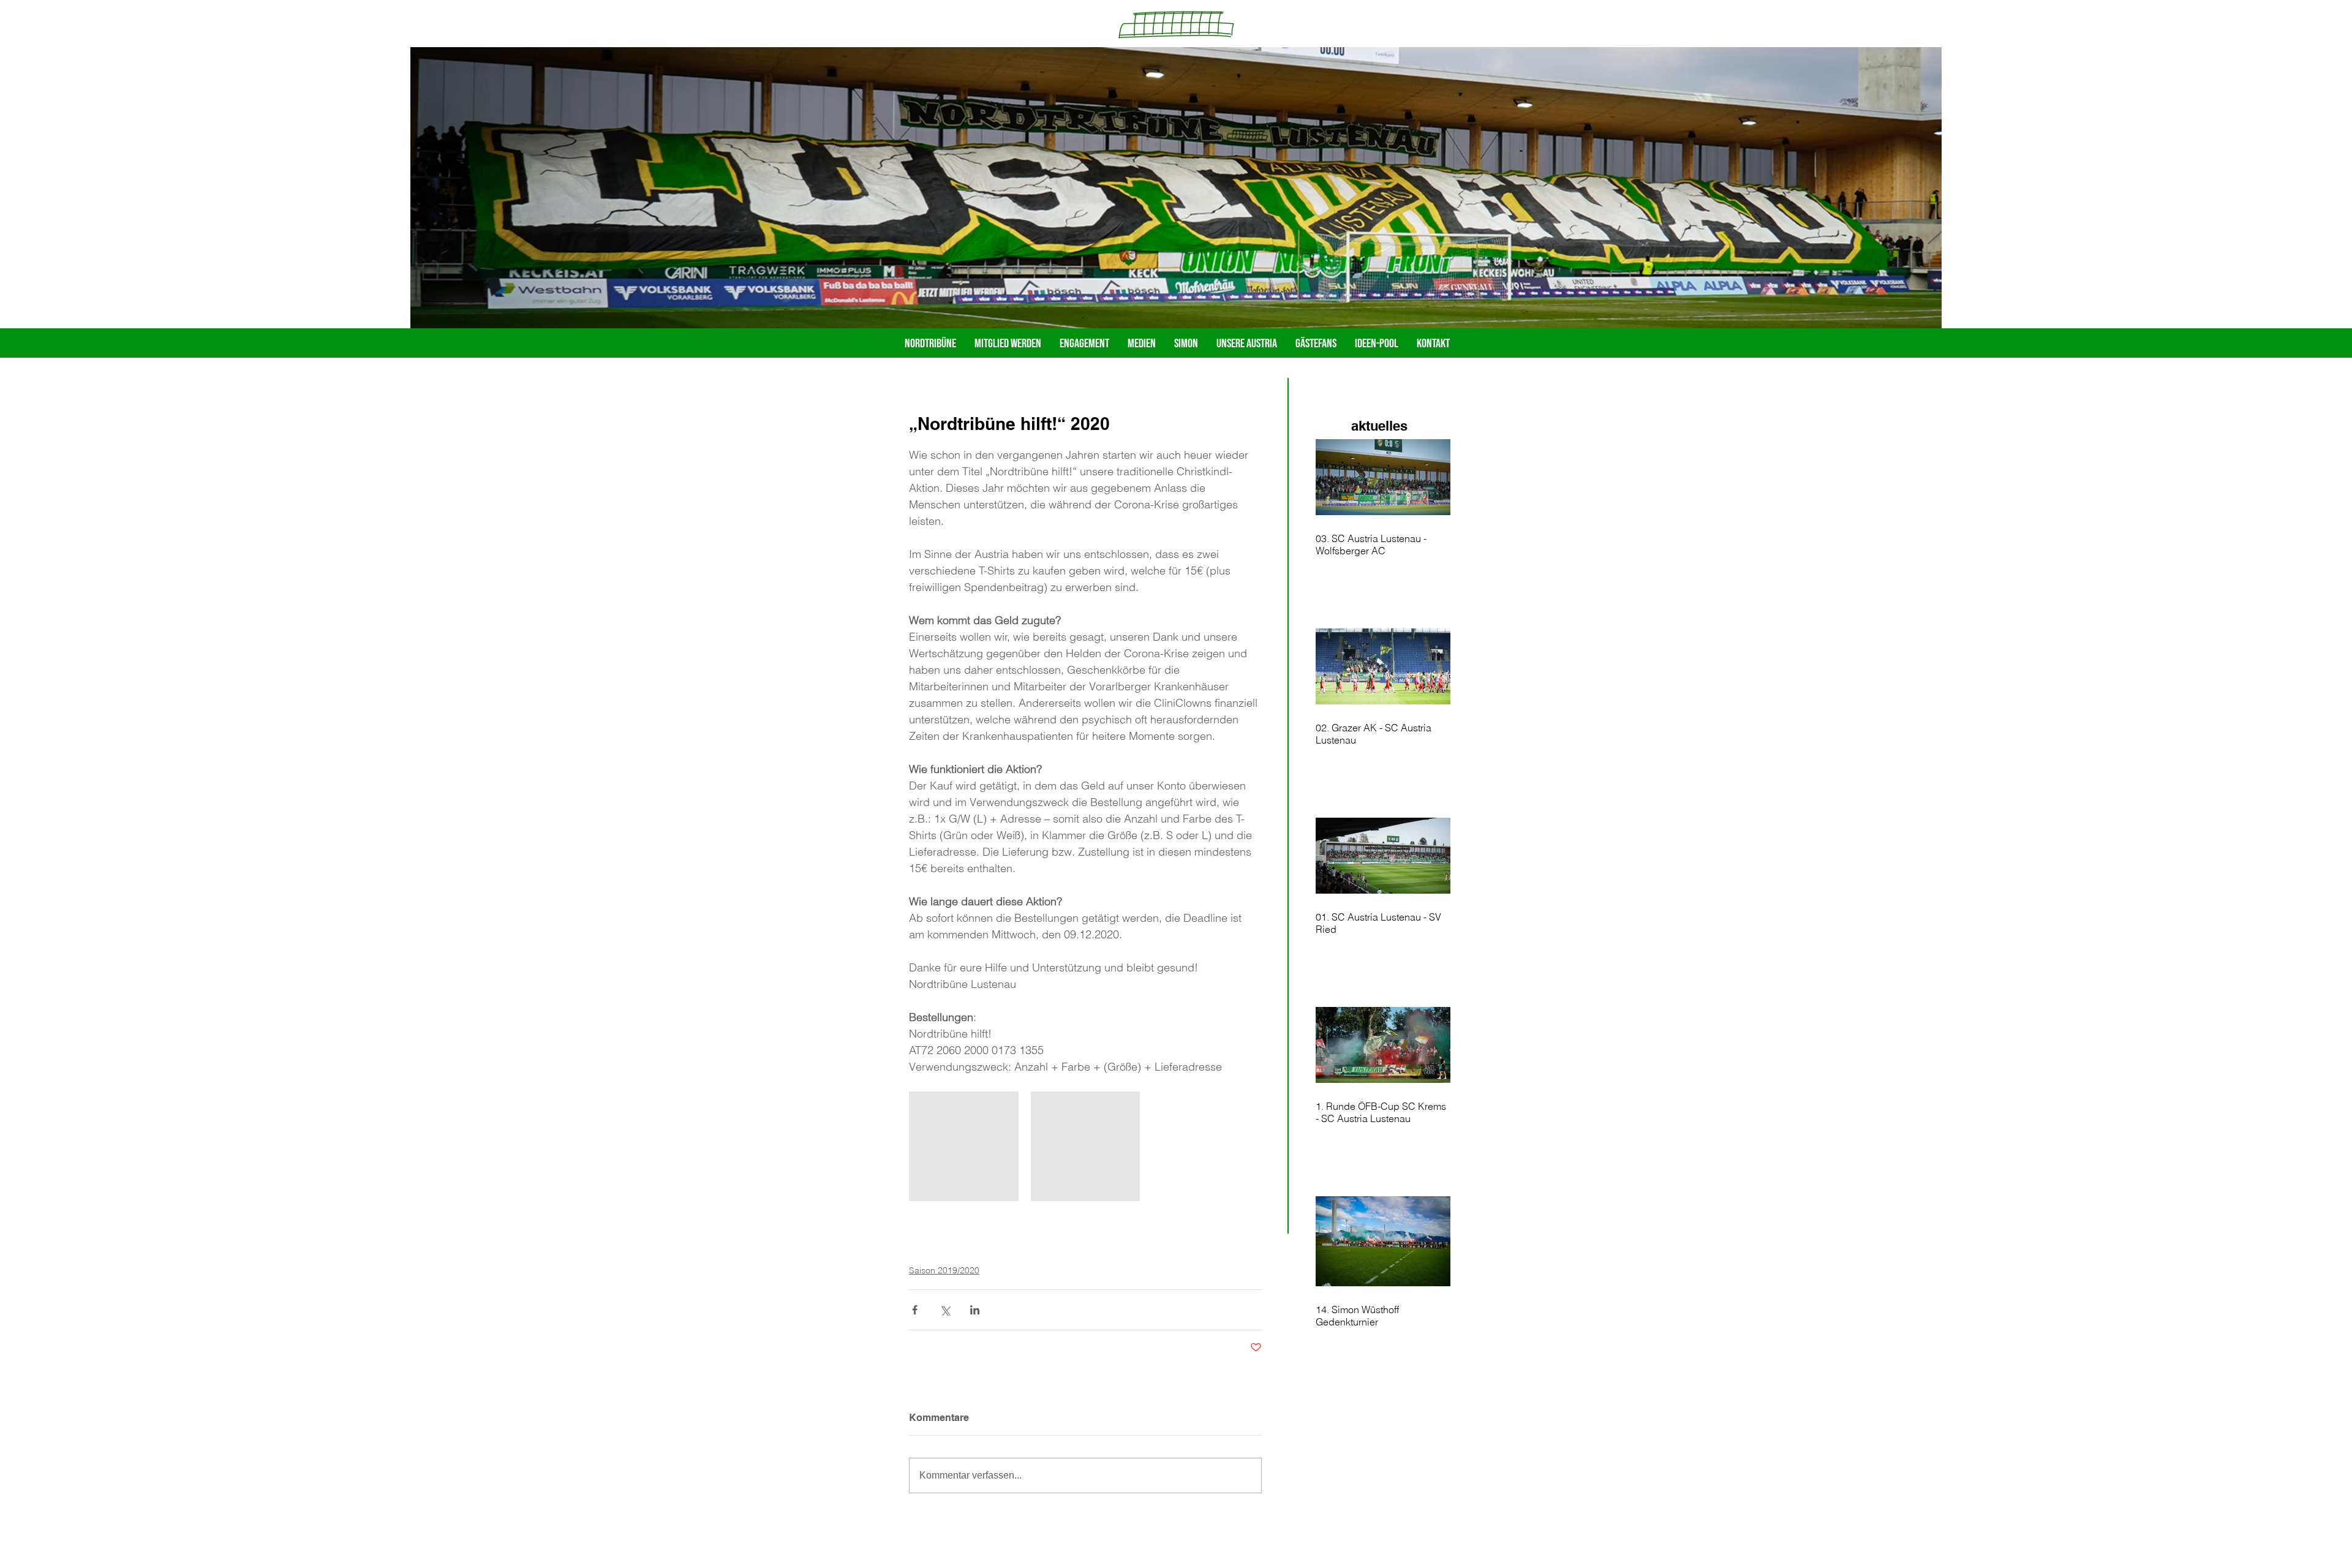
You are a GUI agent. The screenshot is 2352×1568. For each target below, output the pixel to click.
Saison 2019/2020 (944, 1270)
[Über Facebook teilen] (915, 1310)
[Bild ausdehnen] (964, 1146)
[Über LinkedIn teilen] (975, 1310)
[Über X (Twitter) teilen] (945, 1310)
